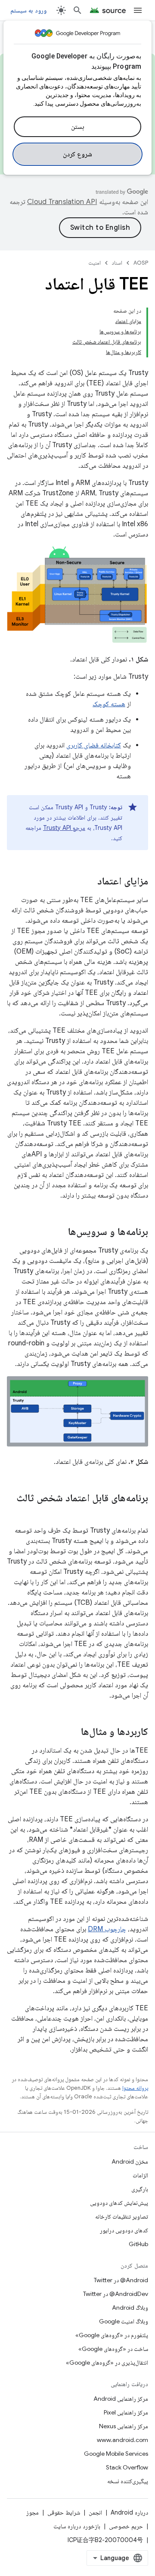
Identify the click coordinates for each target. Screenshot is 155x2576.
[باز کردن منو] (138, 10)
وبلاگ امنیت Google (124, 2321)
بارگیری (140, 2189)
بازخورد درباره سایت (77, 2526)
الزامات (140, 2175)
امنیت (95, 263)
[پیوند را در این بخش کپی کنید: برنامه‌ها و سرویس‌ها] (59, 1232)
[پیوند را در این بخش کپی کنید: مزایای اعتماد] (89, 881)
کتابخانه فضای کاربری (94, 745)
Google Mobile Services (116, 2454)
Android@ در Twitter (121, 2280)
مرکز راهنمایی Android (121, 2399)
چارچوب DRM (107, 1929)
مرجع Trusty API (64, 828)
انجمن (95, 2512)
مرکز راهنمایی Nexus (124, 2426)
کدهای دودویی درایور (124, 2230)
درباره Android (129, 2512)
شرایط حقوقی (64, 2512)
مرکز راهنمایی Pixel (126, 2412)
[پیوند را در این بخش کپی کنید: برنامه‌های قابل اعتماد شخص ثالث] (139, 1512)
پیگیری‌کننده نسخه (128, 2481)
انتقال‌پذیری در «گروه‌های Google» (107, 2363)
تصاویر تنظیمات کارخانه (122, 2216)
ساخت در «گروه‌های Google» (113, 2349)
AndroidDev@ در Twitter (116, 2294)
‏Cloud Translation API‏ (62, 202)
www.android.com (122, 2440)
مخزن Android (130, 2161)
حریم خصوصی (126, 2526)
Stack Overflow (127, 2467)
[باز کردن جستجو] (77, 10)
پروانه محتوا (135, 2088)
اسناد (117, 263)
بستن (78, 127)
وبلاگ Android (130, 2308)
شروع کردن (78, 154)
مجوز (33, 2512)
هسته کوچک (109, 704)
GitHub (138, 2244)
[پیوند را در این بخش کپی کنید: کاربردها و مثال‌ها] (72, 1732)
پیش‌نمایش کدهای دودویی (119, 2203)
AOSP (141, 263)
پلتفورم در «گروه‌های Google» (112, 2335)
